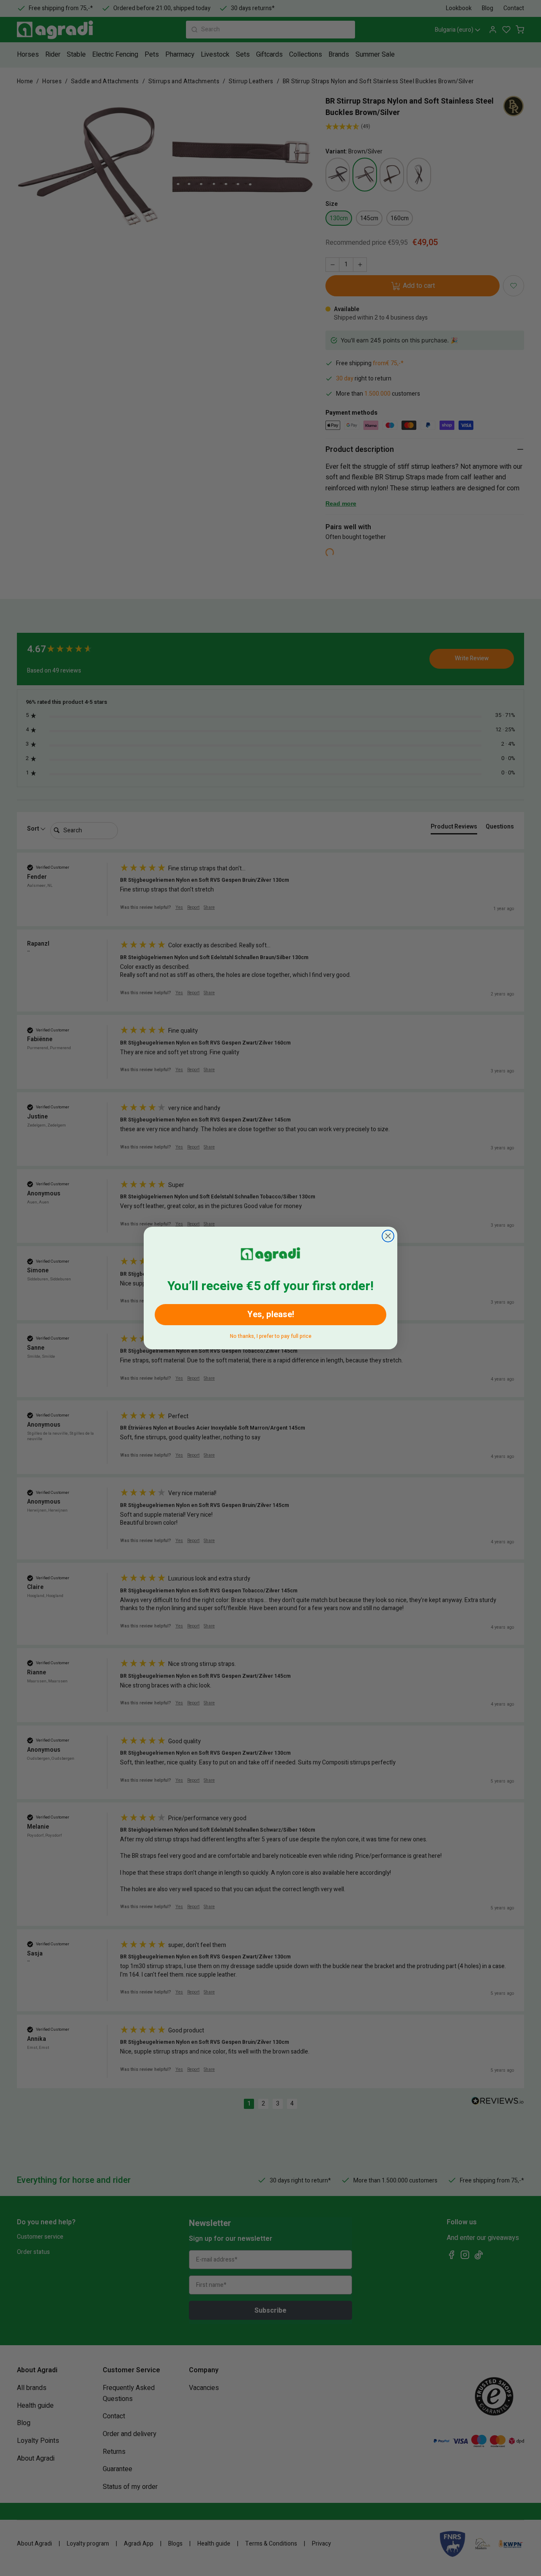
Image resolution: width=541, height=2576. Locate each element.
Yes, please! (271, 1314)
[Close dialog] (388, 1236)
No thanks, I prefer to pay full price (271, 1335)
